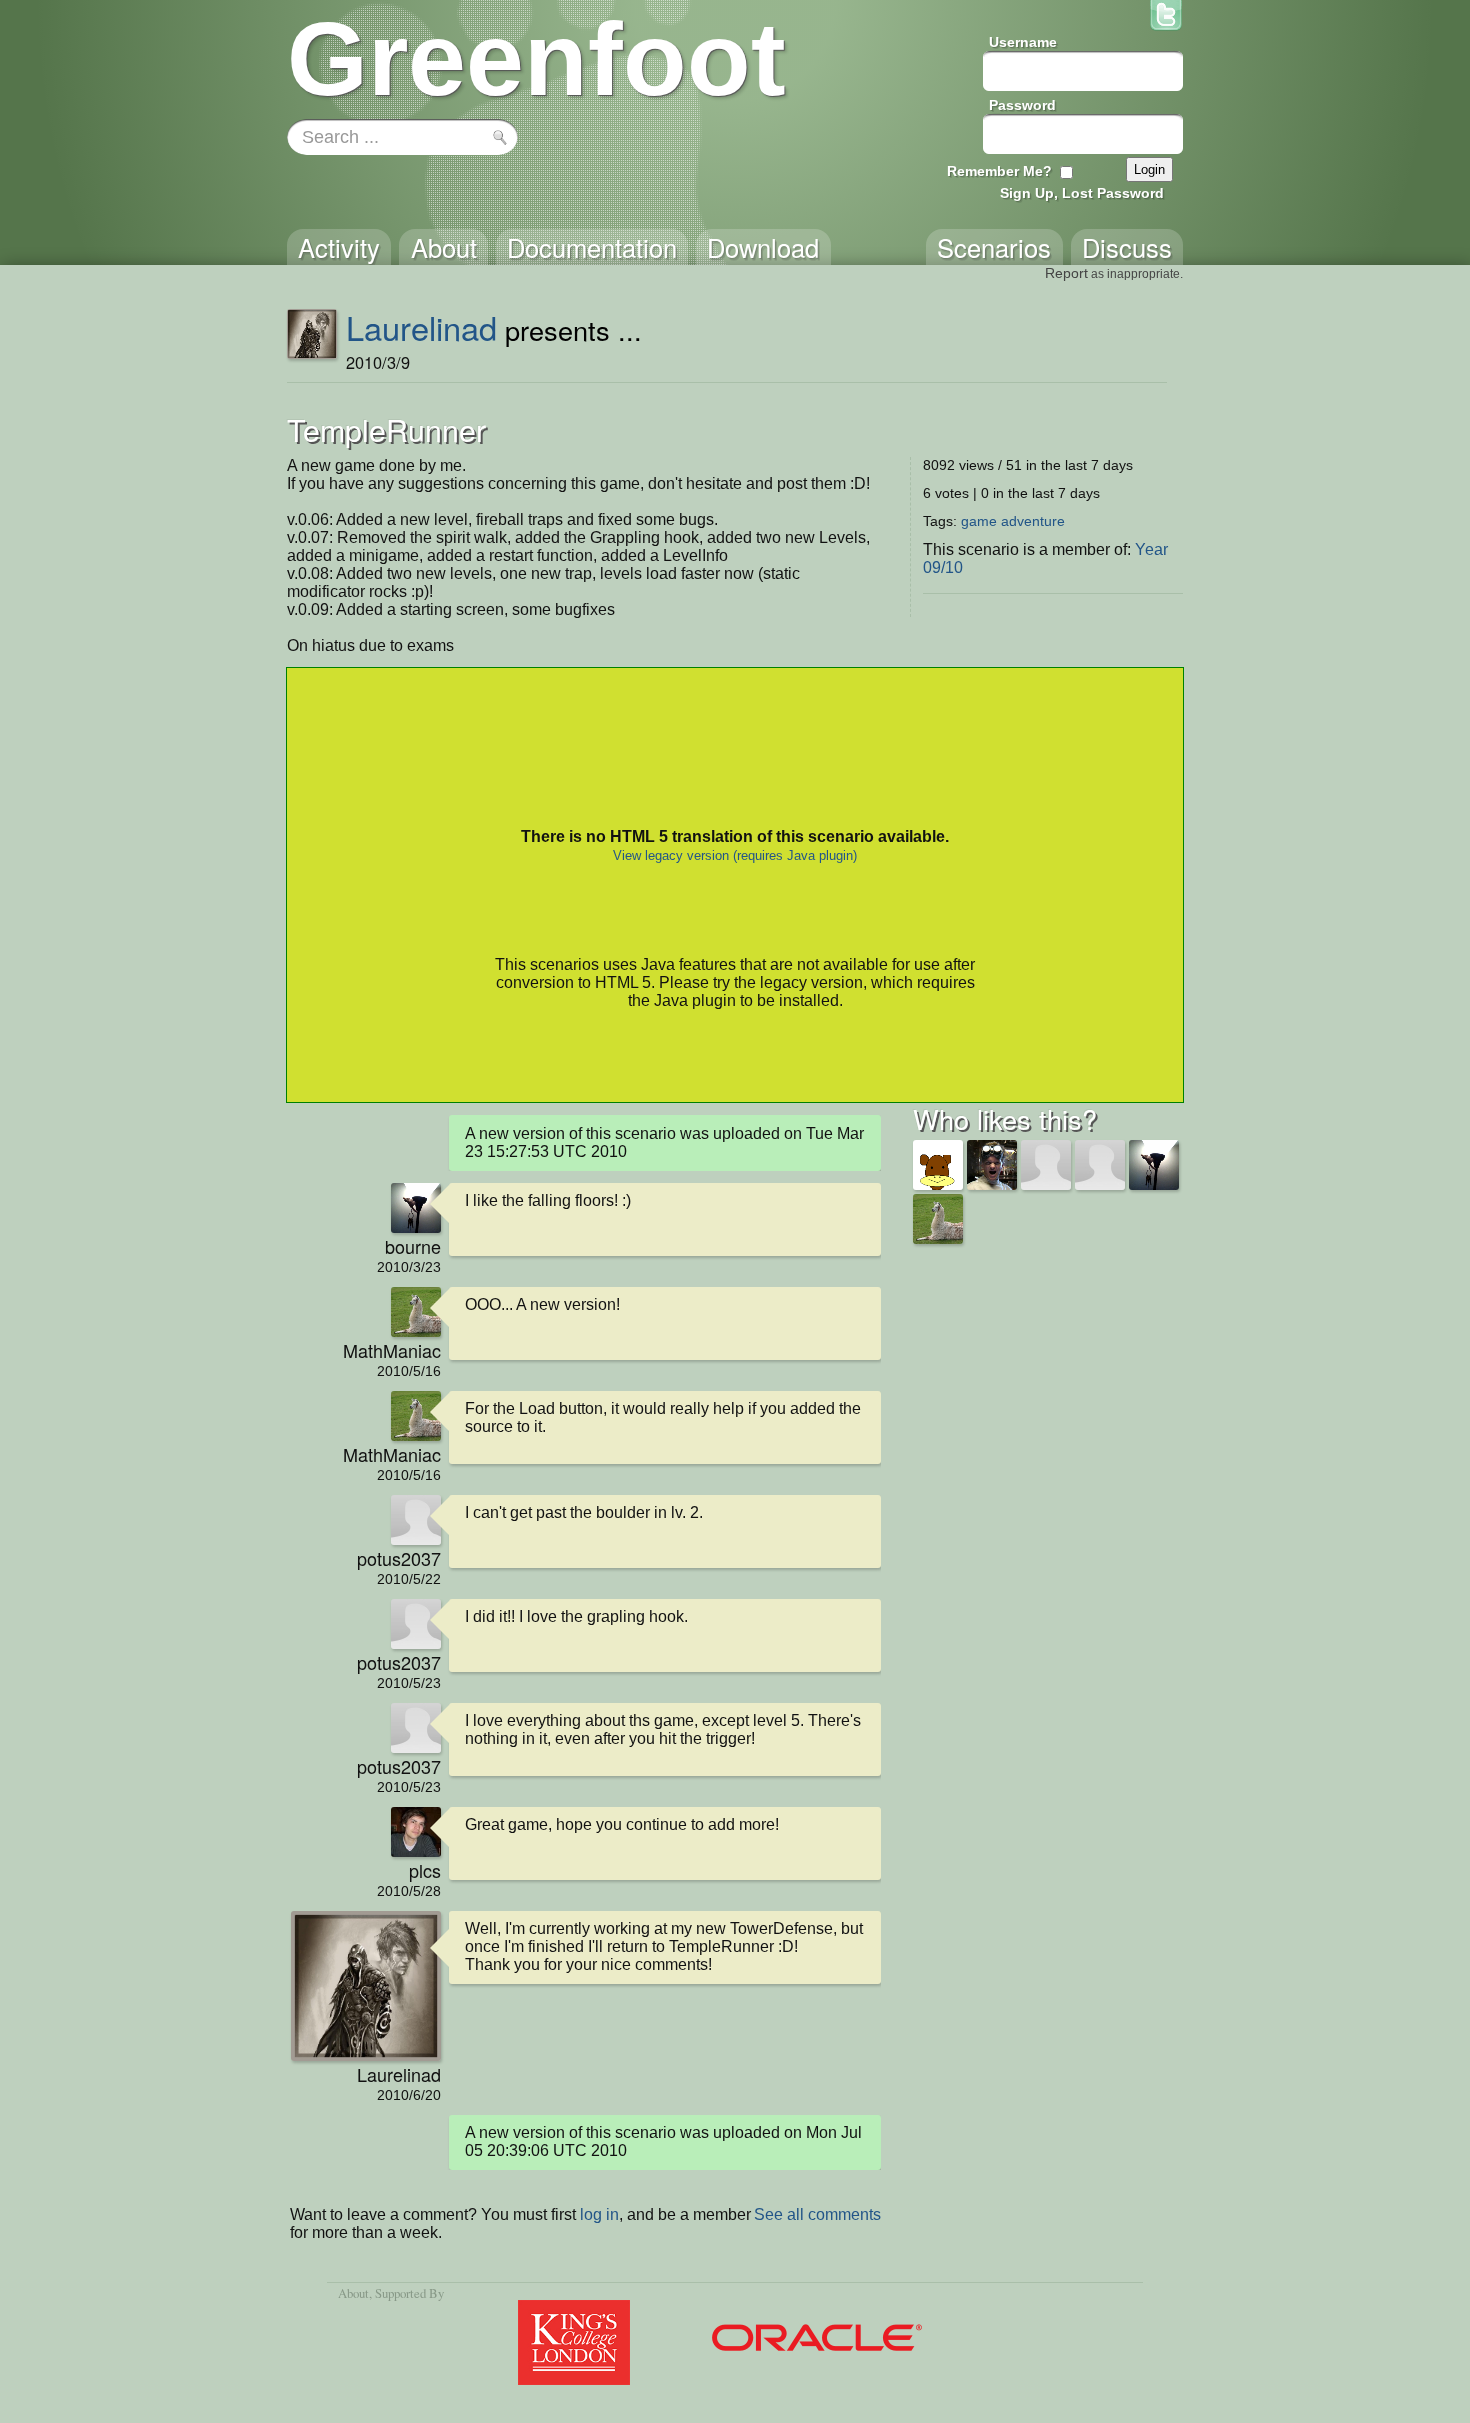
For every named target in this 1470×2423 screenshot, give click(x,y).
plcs (425, 1870)
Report (1066, 273)
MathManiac (392, 1350)
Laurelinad (421, 327)
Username (1023, 42)
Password (1022, 105)
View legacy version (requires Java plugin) (735, 855)
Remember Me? (999, 171)
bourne (413, 1246)
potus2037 (399, 1558)
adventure (1033, 521)
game (979, 521)
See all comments (817, 2214)
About (353, 2293)
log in (599, 2214)
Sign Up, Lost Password (1082, 193)
